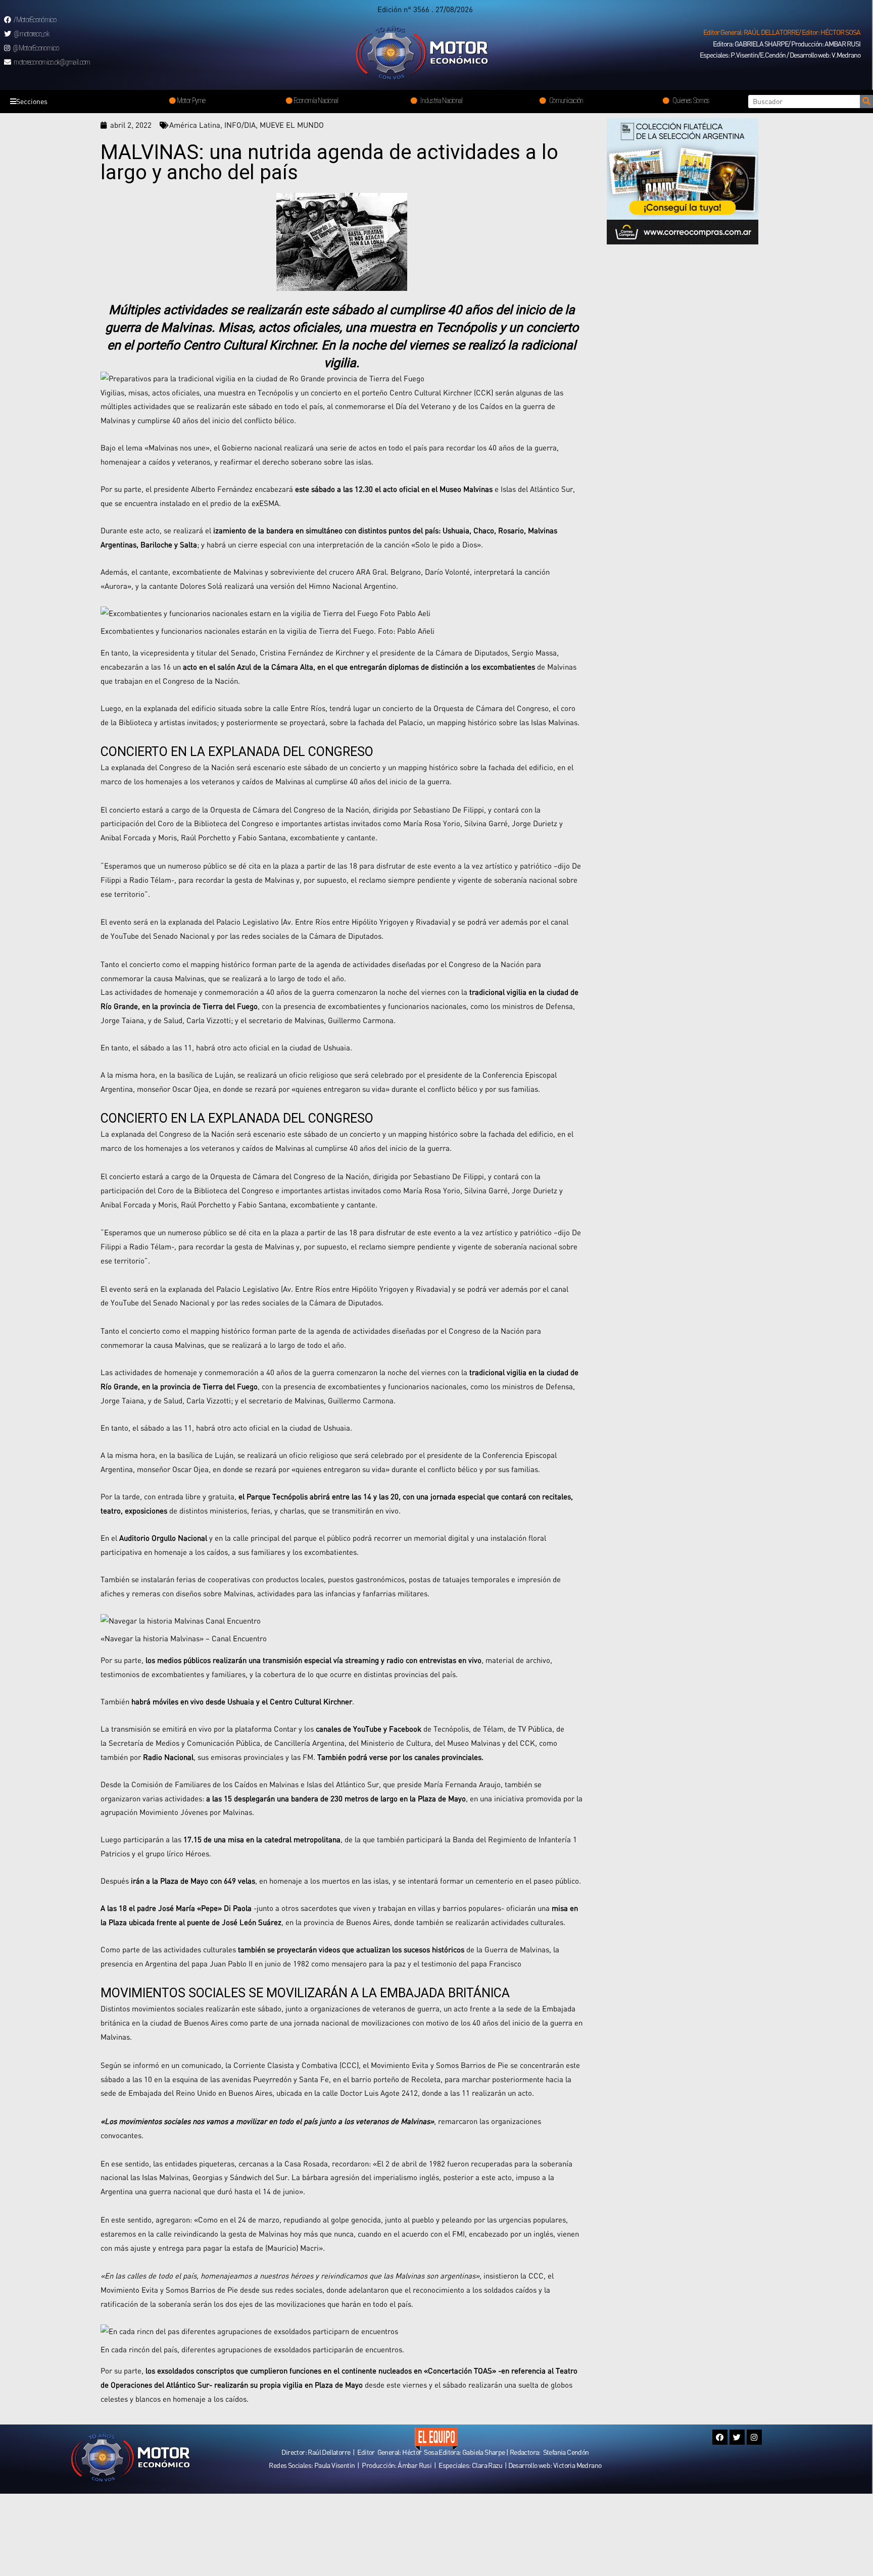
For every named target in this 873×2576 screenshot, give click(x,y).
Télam (493, 1729)
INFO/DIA (240, 125)
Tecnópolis (451, 1729)
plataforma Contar (266, 1729)
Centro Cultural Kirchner (311, 1701)
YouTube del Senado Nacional (160, 936)
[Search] (866, 102)
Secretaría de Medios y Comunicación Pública (184, 1743)
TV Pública (535, 1729)
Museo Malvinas (474, 1743)
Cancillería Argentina (309, 1743)
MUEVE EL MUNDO (292, 125)
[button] (782, 32)
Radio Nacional (168, 1757)
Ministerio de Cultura (396, 1743)
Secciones (32, 101)
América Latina (195, 125)
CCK (527, 1743)
